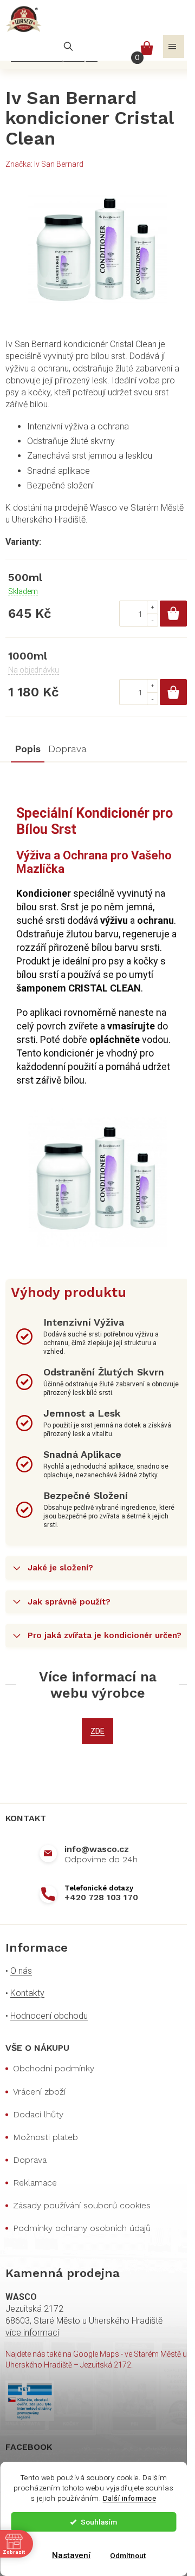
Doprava (30, 2160)
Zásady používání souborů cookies (82, 2205)
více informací (32, 2333)
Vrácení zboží (39, 2092)
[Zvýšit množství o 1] (152, 607)
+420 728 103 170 (101, 1897)
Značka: (44, 164)
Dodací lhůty (38, 2114)
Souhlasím (99, 2522)
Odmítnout (128, 2555)
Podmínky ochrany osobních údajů (82, 2228)
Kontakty (27, 1993)
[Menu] (174, 47)
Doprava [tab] (67, 749)
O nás (21, 1971)
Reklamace (35, 2183)
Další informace (130, 2498)
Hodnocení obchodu (49, 2016)
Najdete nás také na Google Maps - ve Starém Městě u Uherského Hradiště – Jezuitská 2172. (96, 2359)
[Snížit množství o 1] (152, 620)
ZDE (97, 1731)
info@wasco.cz (97, 1849)
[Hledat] (68, 47)
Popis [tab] (28, 749)
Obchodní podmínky (54, 2068)
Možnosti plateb (45, 2137)
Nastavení (71, 2555)
